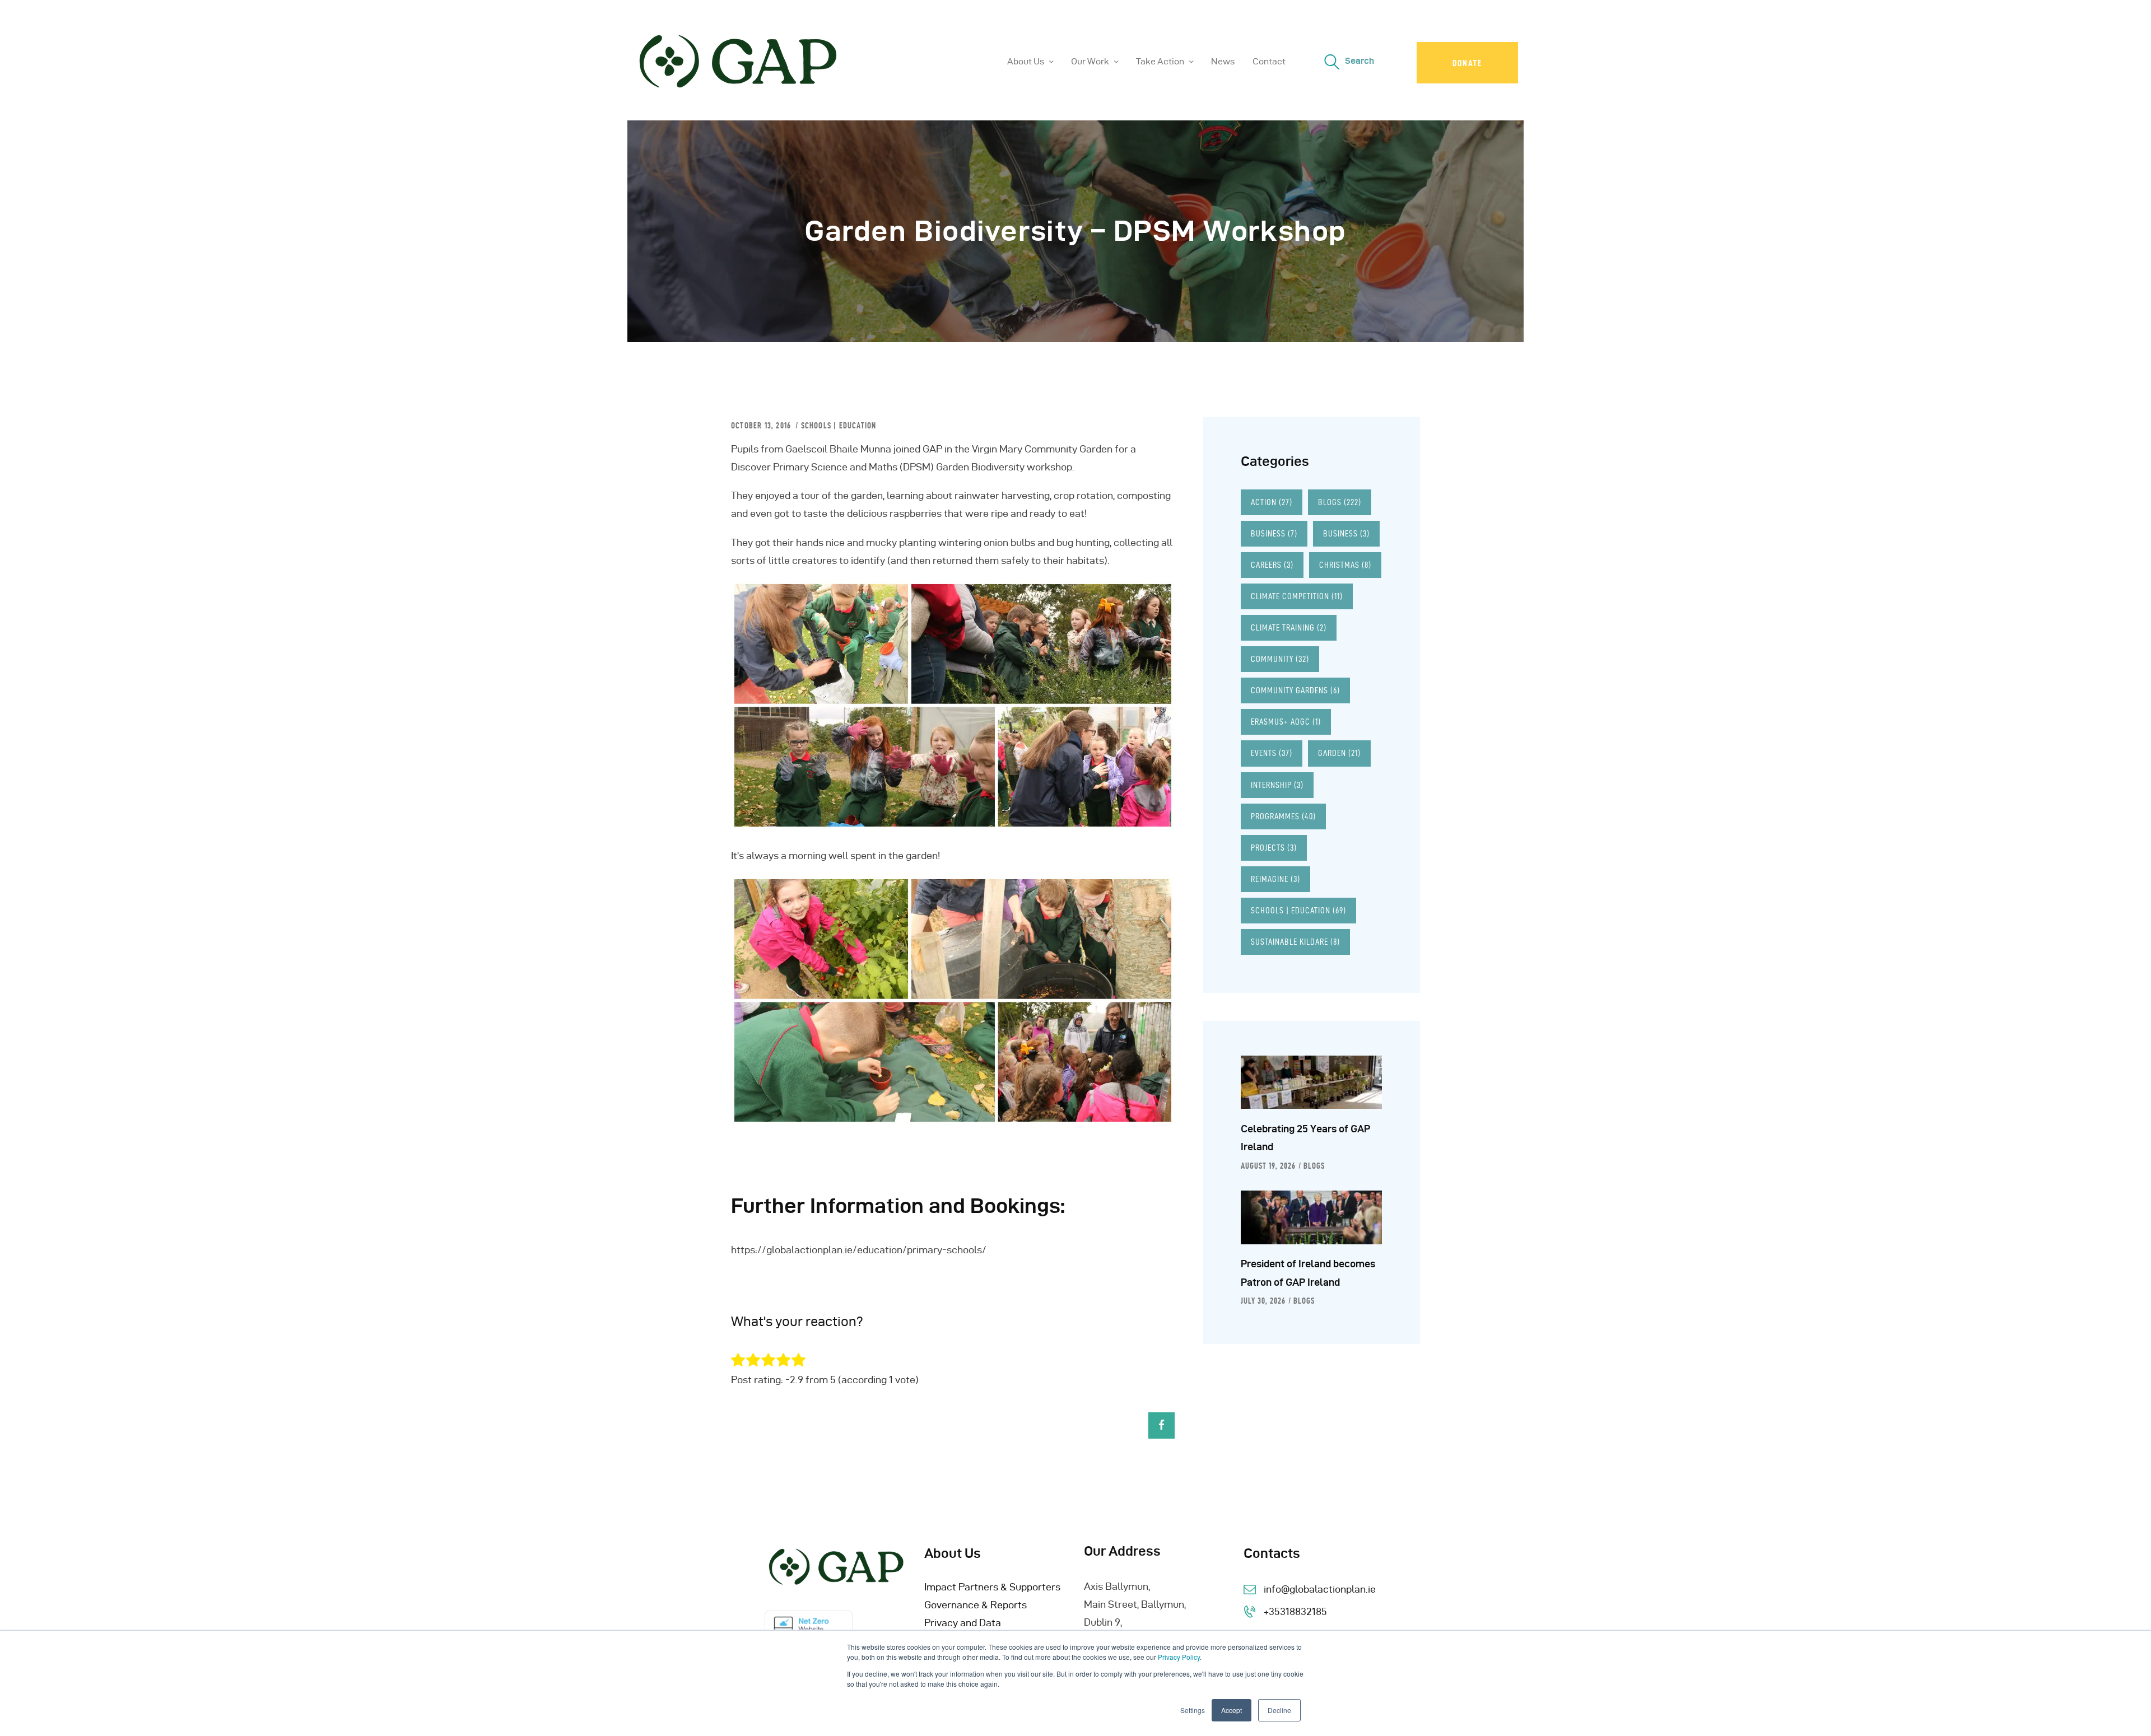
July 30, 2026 (1263, 1301)
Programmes (1283, 816)
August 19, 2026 (1268, 1166)
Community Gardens (1295, 690)
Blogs (1340, 502)
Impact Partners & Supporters (992, 1587)
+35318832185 (1295, 1611)
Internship (1277, 785)
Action (1272, 502)
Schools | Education (839, 426)
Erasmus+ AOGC (1286, 722)
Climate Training (1289, 627)
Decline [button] (1279, 1710)
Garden (1339, 753)
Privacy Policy (1179, 1657)
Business (1274, 533)
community (1280, 659)
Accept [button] (1232, 1710)
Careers (1272, 565)
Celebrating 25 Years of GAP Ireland (1305, 1138)
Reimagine (1275, 879)
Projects (1274, 848)
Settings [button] (1193, 1710)
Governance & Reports (976, 1605)
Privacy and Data (963, 1623)
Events (1272, 753)
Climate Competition (1297, 596)
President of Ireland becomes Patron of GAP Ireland (1308, 1273)
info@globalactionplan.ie (1320, 1589)
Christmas (1345, 565)
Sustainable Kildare (1295, 942)
